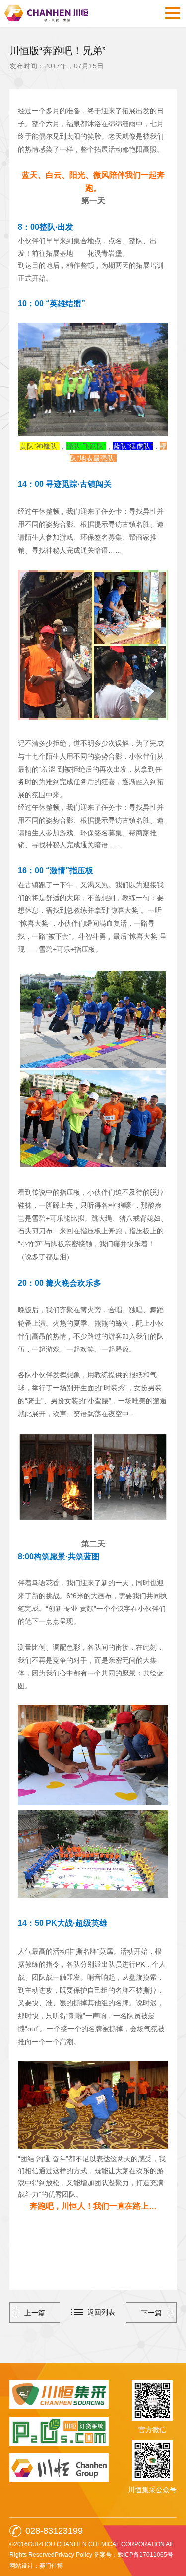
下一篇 (151, 2313)
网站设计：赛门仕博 (36, 2566)
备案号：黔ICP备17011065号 (133, 2555)
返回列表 (101, 2312)
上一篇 (35, 2313)
